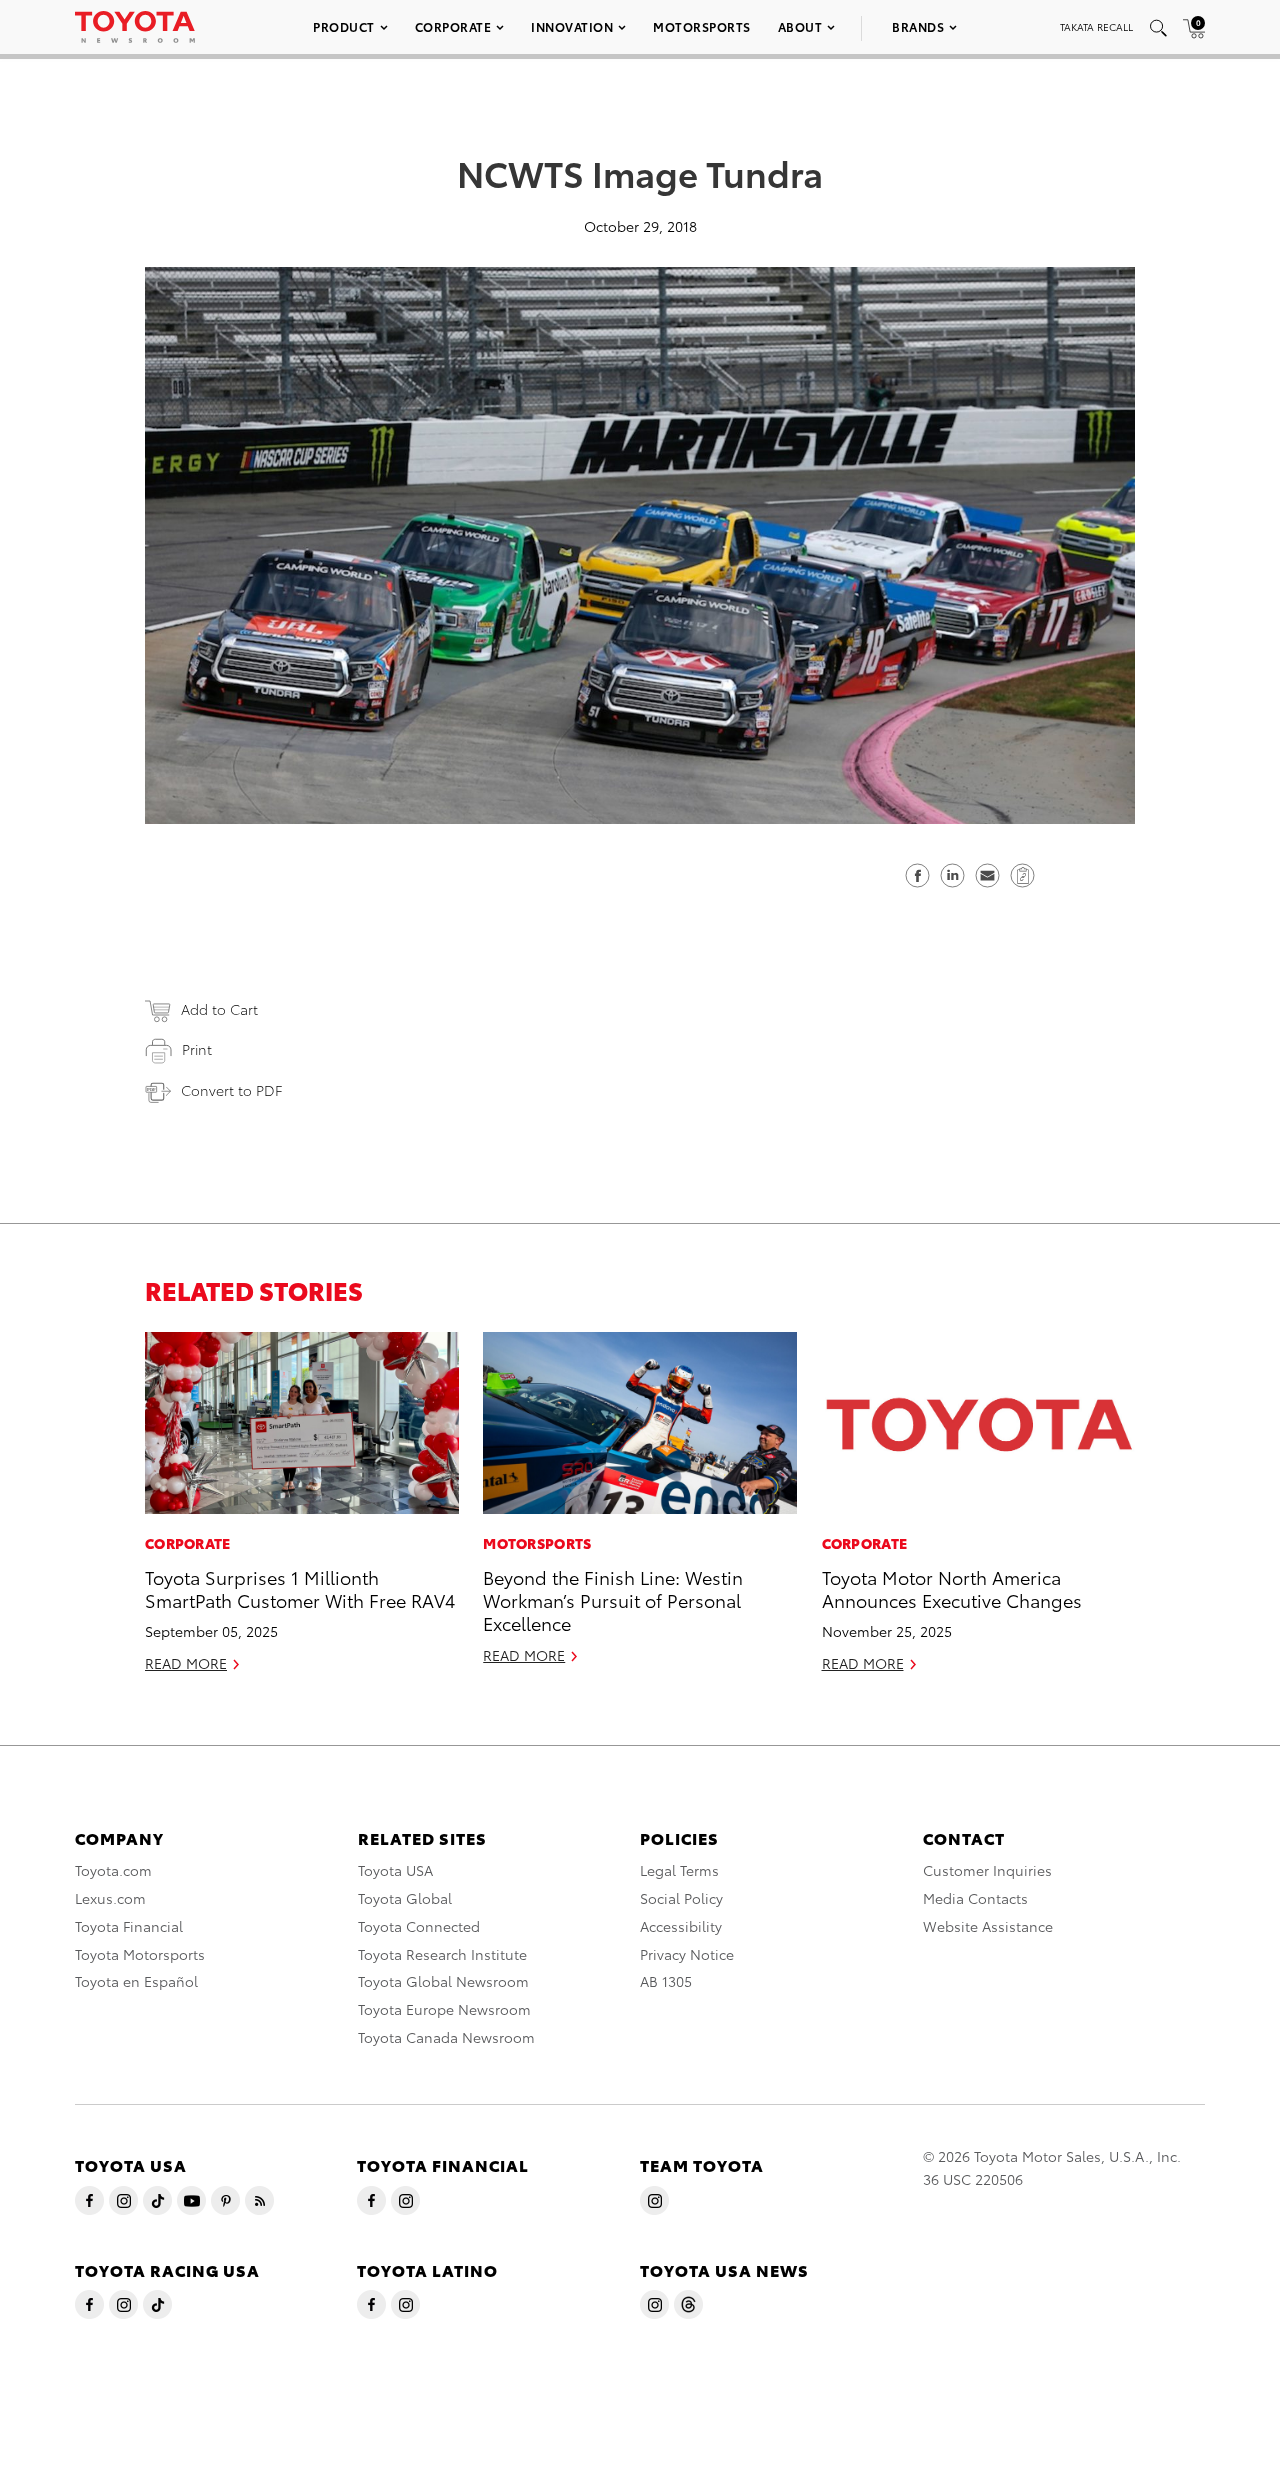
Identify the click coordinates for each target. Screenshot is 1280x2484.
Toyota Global (405, 1898)
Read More (186, 1663)
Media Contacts (975, 1898)
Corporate (453, 26)
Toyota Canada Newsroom (446, 2037)
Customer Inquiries (987, 1870)
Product (344, 26)
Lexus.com (110, 1898)
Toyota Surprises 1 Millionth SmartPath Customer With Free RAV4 (300, 1588)
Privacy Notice (687, 1954)
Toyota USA (395, 1870)
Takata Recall (1096, 26)
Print (197, 1049)
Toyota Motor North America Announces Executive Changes (952, 1588)
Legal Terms (679, 1870)
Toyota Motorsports (140, 1954)
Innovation (572, 26)
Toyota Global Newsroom (443, 1981)
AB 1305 (666, 1981)
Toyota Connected (419, 1926)
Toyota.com (113, 1870)
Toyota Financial (129, 1926)
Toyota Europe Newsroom (444, 2009)
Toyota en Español (136, 1981)
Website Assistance (988, 1926)
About (800, 26)
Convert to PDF (231, 1090)
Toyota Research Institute (442, 1954)
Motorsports (702, 26)
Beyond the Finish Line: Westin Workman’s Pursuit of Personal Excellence (613, 1600)
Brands (918, 26)
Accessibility (681, 1926)
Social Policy (681, 1898)
